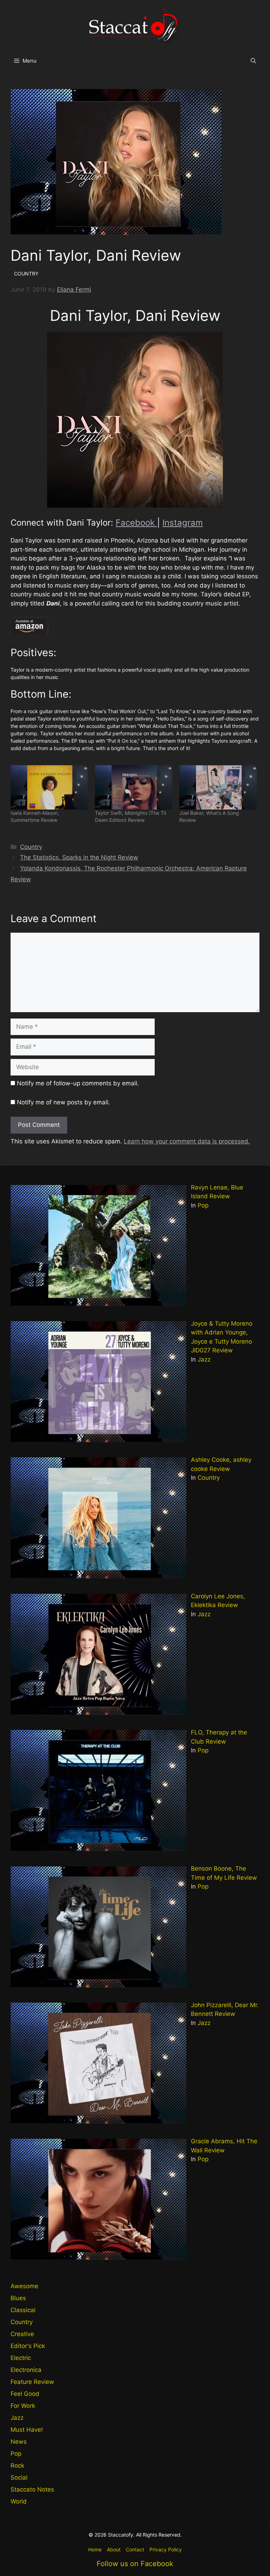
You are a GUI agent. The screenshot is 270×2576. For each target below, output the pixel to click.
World (19, 2501)
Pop (203, 1205)
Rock (17, 2466)
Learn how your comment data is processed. (187, 1141)
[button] (253, 61)
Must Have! (27, 2430)
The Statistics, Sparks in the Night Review (79, 857)
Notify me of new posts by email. (63, 1102)
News (19, 2442)
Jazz (204, 1359)
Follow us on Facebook (135, 2564)
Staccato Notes (32, 2489)
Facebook (136, 523)
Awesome (24, 2286)
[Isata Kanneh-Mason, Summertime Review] (49, 787)
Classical (23, 2310)
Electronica (26, 2370)
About (114, 2549)
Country (31, 847)
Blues (18, 2298)
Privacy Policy (166, 2549)
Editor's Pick (28, 2346)
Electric (21, 2358)
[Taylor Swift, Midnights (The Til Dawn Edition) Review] (134, 787)
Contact (135, 2549)
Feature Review (32, 2382)
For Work (23, 2406)
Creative (22, 2334)
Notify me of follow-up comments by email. (78, 1083)
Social (19, 2477)
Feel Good (25, 2394)
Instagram (183, 523)
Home (95, 2549)
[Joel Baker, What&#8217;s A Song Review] (218, 787)
